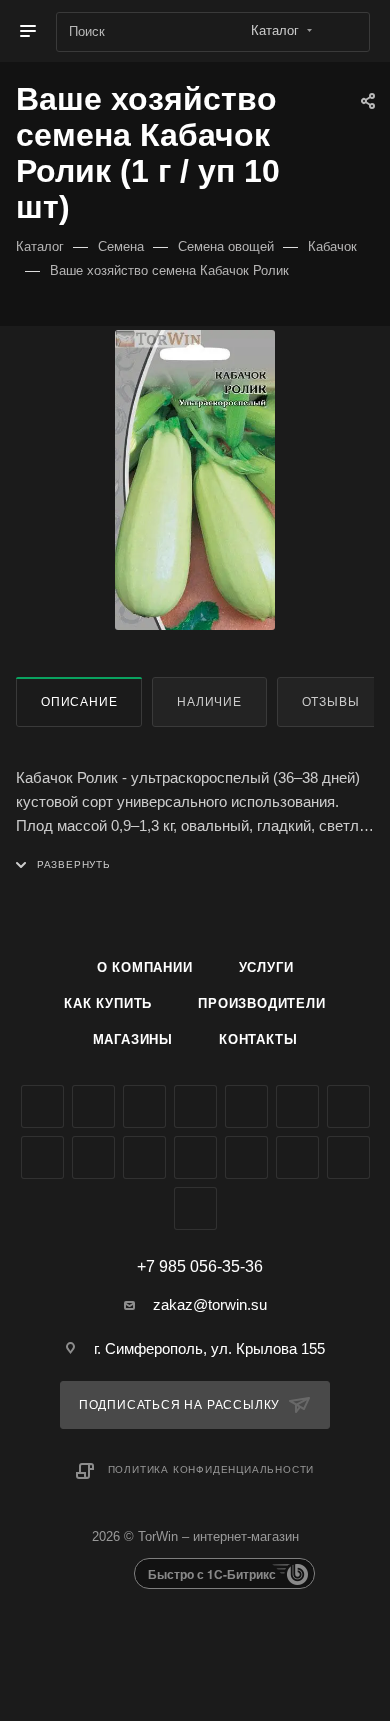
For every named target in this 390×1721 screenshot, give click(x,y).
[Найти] (345, 32)
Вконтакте (42, 1106)
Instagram (195, 1106)
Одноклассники (348, 1106)
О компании (145, 967)
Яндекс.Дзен (195, 1157)
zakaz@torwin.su (210, 1304)
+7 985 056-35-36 (200, 1267)
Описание (79, 702)
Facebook (93, 1106)
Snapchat (348, 1157)
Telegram (246, 1106)
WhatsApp (144, 1157)
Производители (261, 1003)
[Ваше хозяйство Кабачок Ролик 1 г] (195, 480)
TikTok (246, 1157)
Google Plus (42, 1157)
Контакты (258, 1039)
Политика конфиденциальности (211, 1469)
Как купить (108, 1003)
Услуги (266, 967)
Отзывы (331, 702)
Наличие (209, 702)
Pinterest (297, 1157)
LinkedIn (195, 1208)
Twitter (144, 1106)
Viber (93, 1157)
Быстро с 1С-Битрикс (212, 1574)
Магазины (133, 1039)
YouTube (297, 1106)
